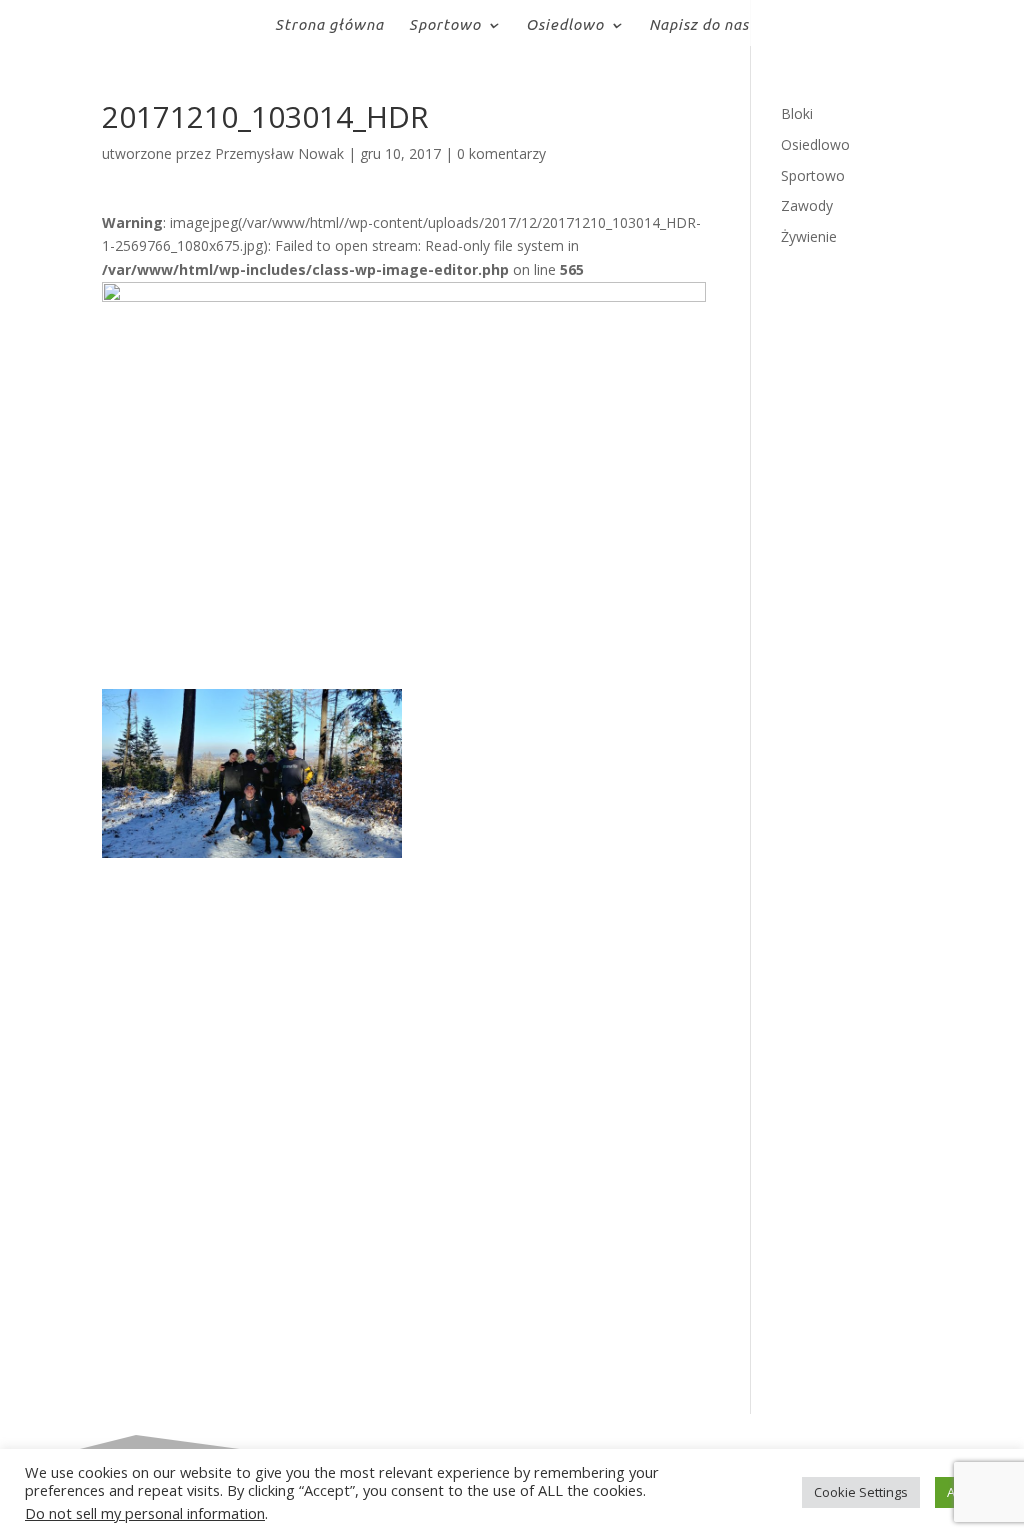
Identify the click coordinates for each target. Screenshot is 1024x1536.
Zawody (807, 205)
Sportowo (445, 25)
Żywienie (809, 236)
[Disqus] (403, 1108)
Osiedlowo (565, 25)
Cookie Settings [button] (861, 1492)
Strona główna (329, 25)
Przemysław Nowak (279, 153)
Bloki (797, 113)
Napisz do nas (699, 25)
